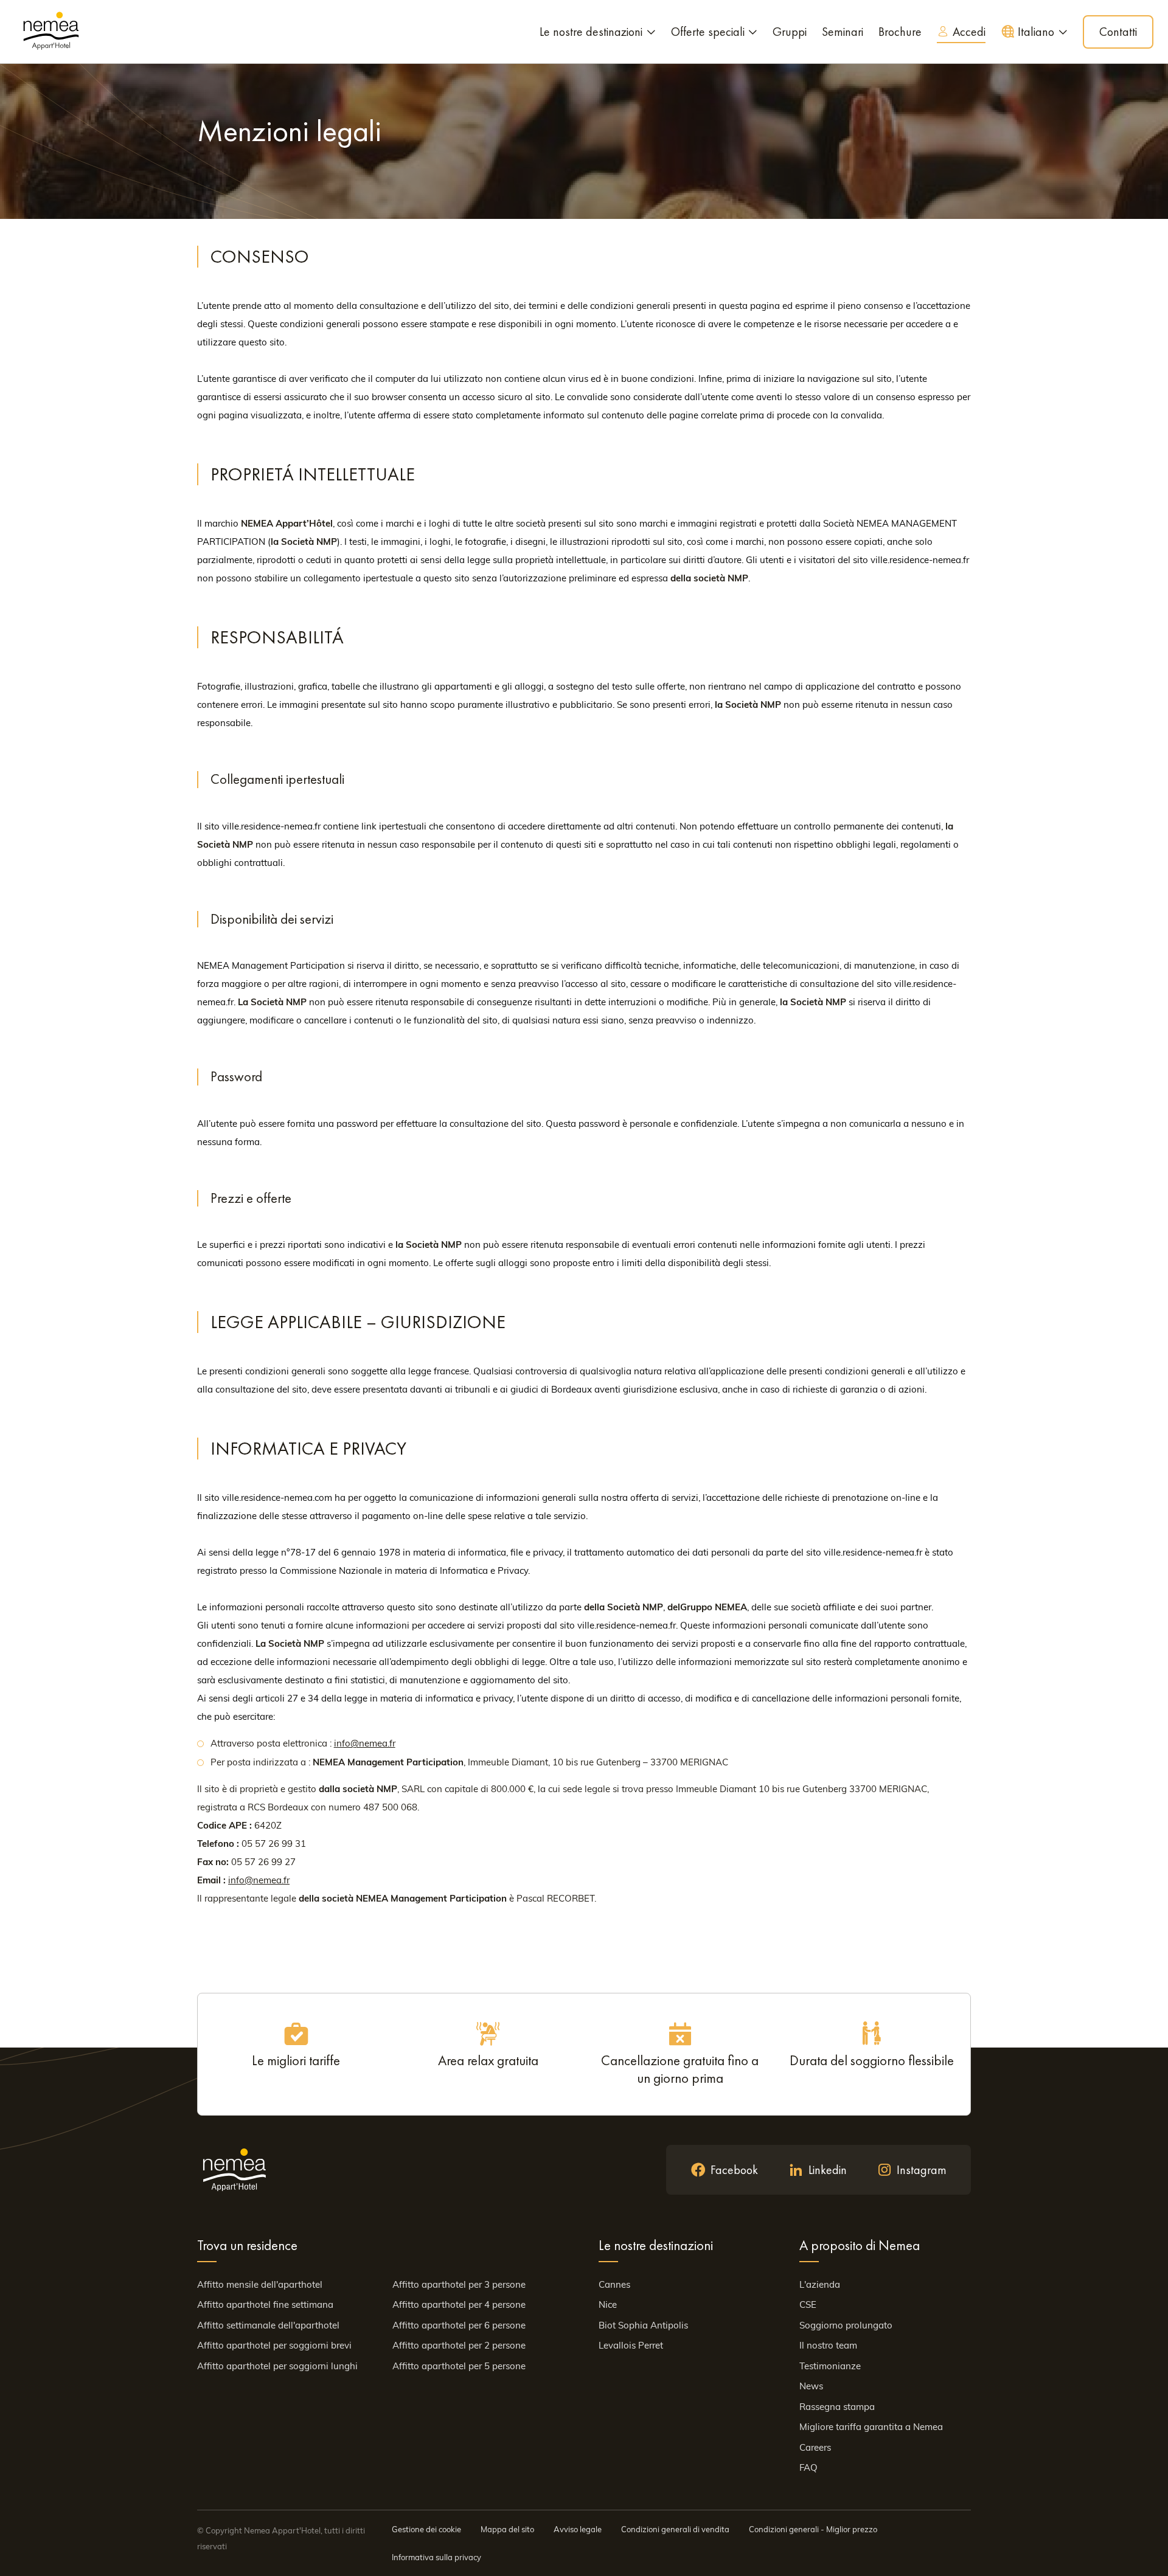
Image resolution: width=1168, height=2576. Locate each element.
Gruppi (790, 32)
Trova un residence (247, 2245)
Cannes (614, 2284)
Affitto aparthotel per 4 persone (459, 2304)
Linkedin (828, 2170)
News (811, 2386)
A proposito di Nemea (860, 2245)
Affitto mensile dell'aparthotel (260, 2284)
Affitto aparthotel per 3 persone (459, 2284)
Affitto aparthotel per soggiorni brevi (274, 2345)
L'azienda (820, 2284)
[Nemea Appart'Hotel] (51, 32)
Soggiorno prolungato (846, 2325)
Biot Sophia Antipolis (643, 2325)
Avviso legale (578, 2529)
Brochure (900, 32)
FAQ (808, 2467)
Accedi (969, 32)
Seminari (843, 32)
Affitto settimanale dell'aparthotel (268, 2325)
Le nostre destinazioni (591, 32)
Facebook (734, 2170)
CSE (808, 2304)
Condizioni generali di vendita (675, 2529)
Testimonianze (830, 2366)
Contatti (1118, 32)
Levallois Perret (631, 2345)
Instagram (922, 2170)
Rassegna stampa (837, 2407)
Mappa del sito (507, 2529)
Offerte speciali (708, 32)
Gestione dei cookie (426, 2529)
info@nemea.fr (365, 1743)
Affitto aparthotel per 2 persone (459, 2345)
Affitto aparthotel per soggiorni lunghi (277, 2366)
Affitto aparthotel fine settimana (265, 2304)
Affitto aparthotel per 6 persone (459, 2325)
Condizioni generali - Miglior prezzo (813, 2529)
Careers (815, 2447)
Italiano (1036, 32)
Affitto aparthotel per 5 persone (459, 2366)
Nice (608, 2304)
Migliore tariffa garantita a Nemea (871, 2427)
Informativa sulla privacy (436, 2557)
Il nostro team (828, 2345)
